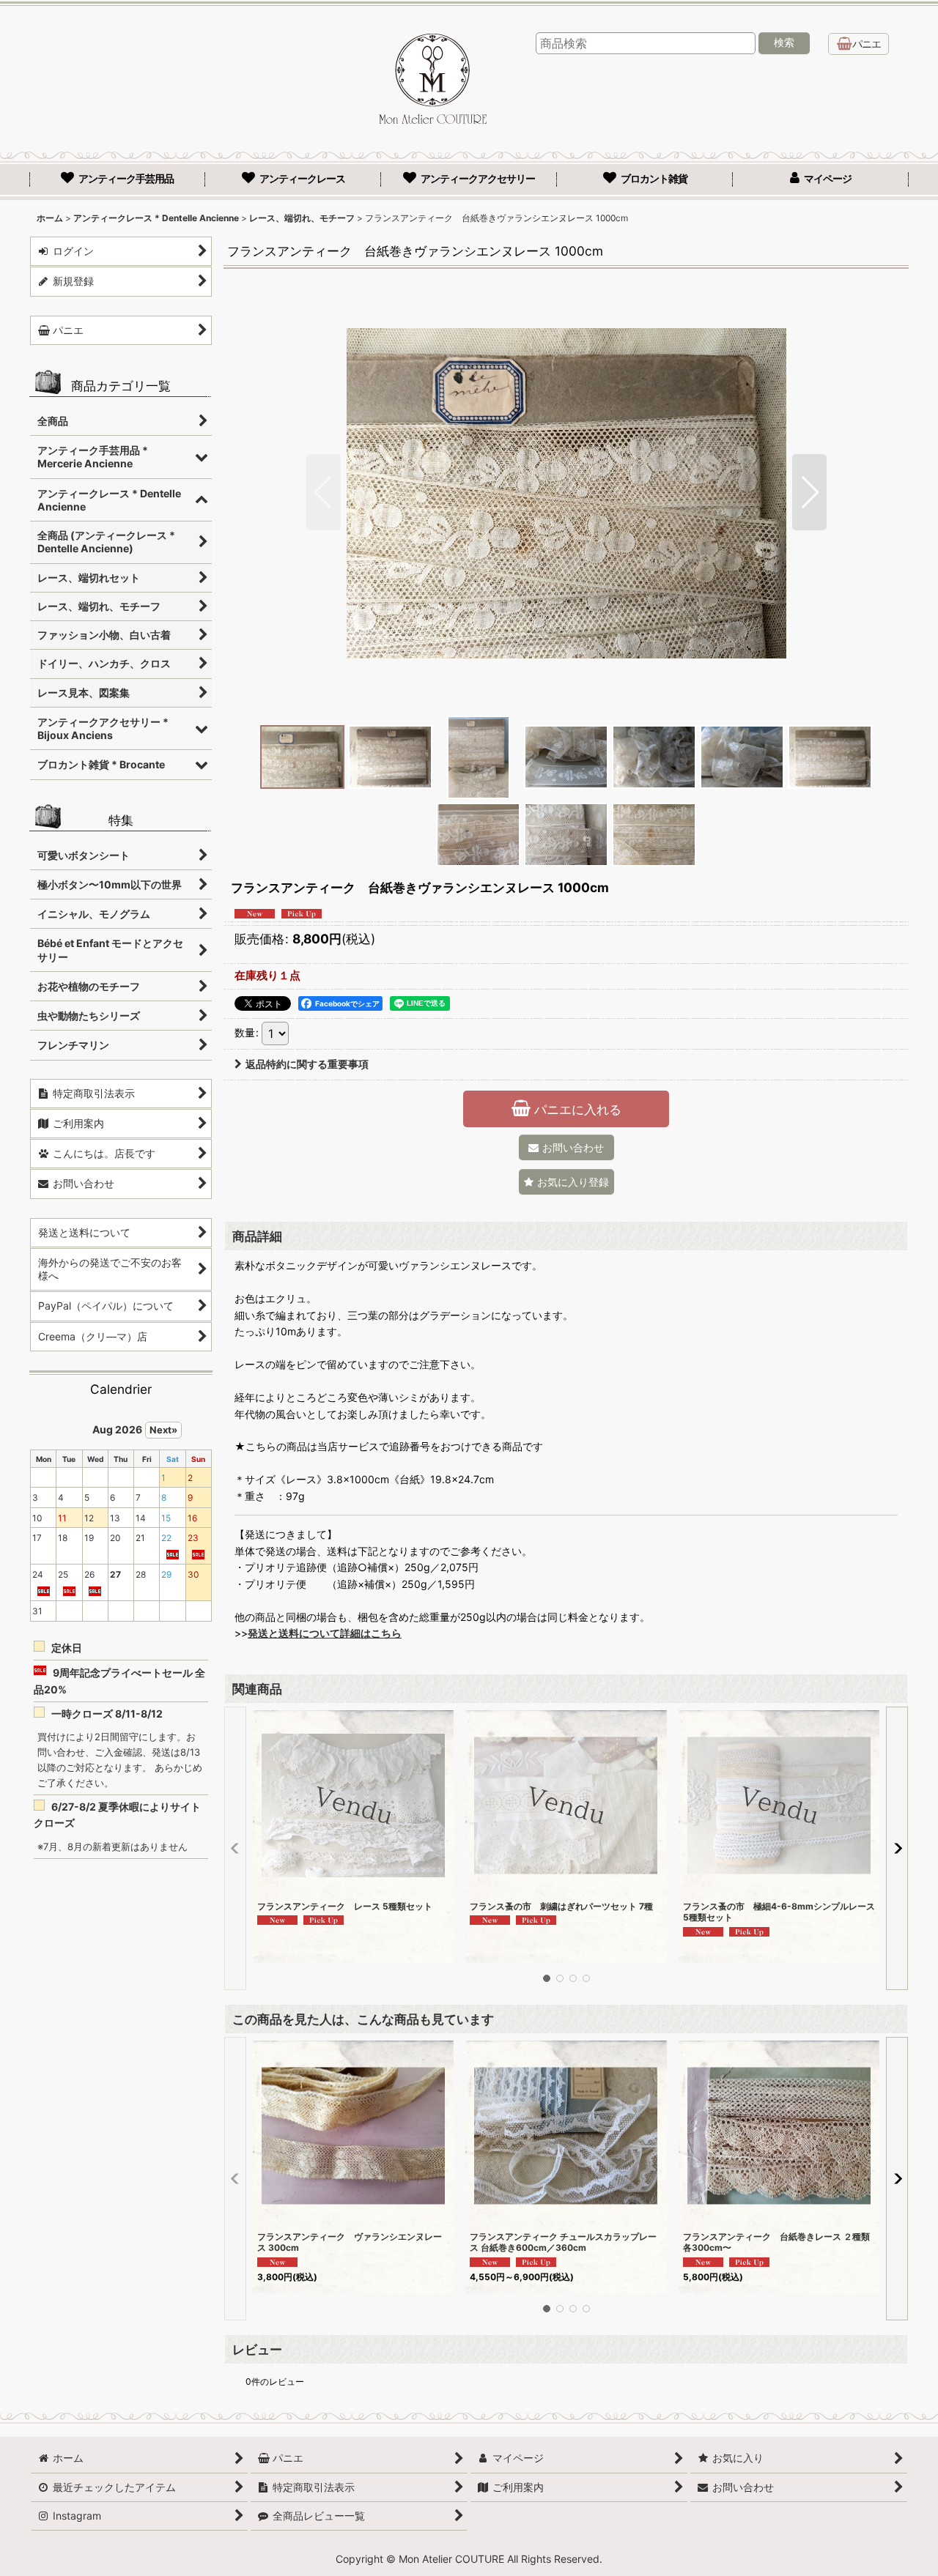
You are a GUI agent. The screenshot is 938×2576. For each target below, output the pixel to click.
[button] (324, 492)
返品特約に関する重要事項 (307, 1064)
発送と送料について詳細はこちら (325, 1633)
